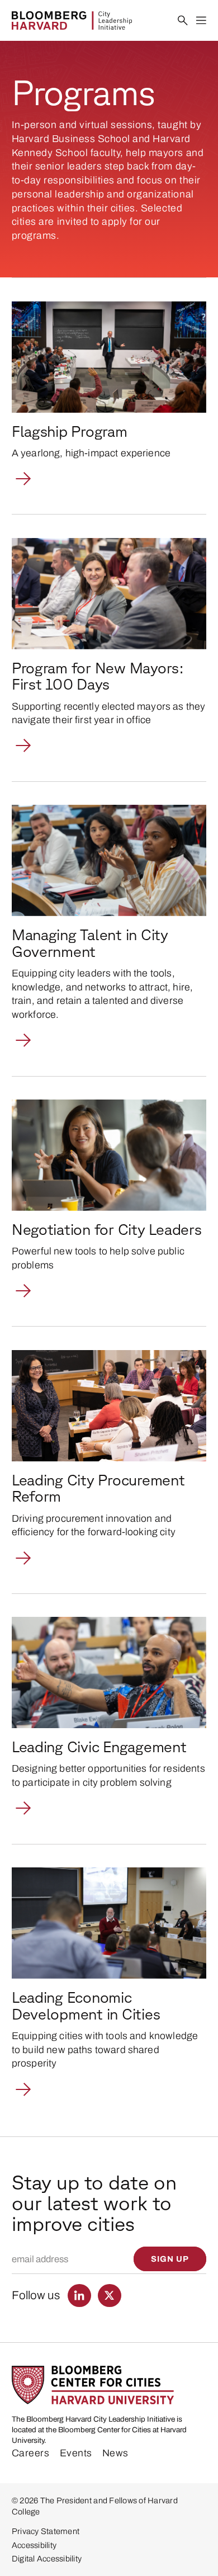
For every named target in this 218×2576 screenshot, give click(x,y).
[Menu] (202, 21)
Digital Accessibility (47, 2559)
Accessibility (34, 2545)
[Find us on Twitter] (110, 2296)
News (115, 2453)
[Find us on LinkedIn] (79, 2296)
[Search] (183, 21)
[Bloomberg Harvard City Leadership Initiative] (72, 20)
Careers (31, 2453)
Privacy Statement (46, 2531)
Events (76, 2453)
